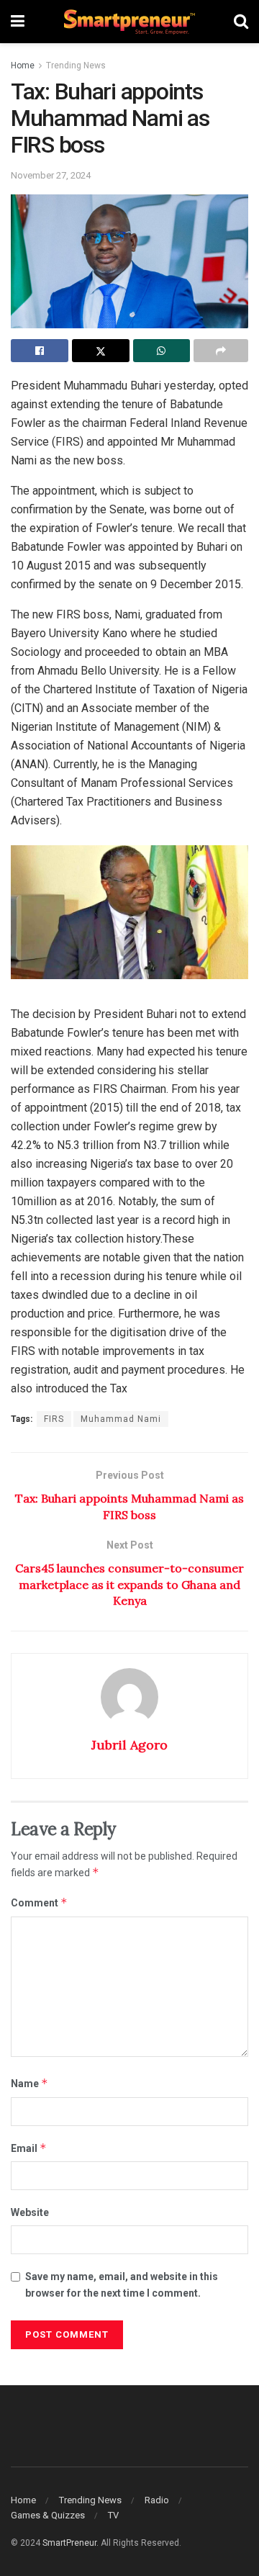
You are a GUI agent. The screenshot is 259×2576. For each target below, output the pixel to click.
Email (29, 2148)
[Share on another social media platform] (221, 351)
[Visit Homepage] (129, 22)
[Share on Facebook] (40, 351)
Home (23, 66)
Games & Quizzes (48, 2515)
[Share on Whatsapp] (162, 351)
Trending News (76, 66)
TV (113, 2515)
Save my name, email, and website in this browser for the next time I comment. (122, 2284)
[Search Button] (241, 22)
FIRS (54, 1419)
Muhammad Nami (121, 1419)
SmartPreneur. (71, 2543)
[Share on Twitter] (101, 351)
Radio (157, 2500)
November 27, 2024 (51, 175)
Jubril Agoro (129, 1745)
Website (30, 2212)
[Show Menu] (18, 22)
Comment (39, 1902)
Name (29, 2083)
